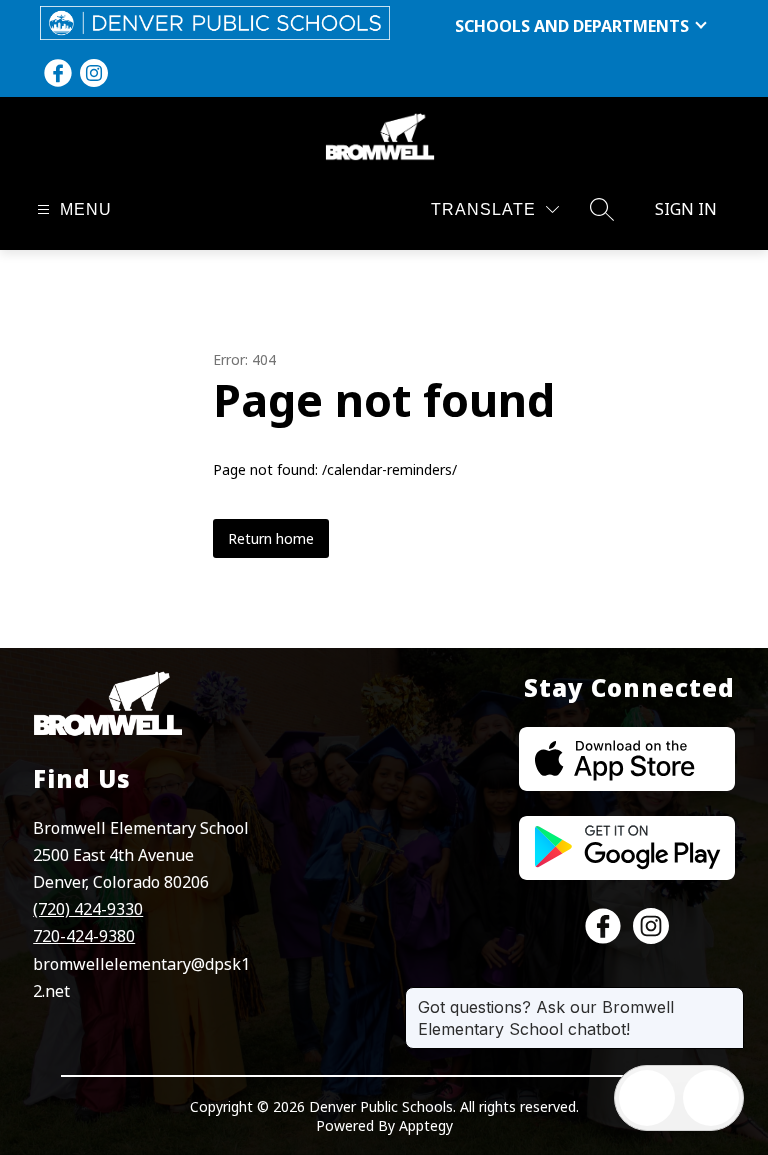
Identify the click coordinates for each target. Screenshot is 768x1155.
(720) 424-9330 (88, 909)
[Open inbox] (647, 1098)
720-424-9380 (84, 936)
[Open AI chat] (711, 1098)
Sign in (686, 209)
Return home (271, 538)
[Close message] (728, 997)
